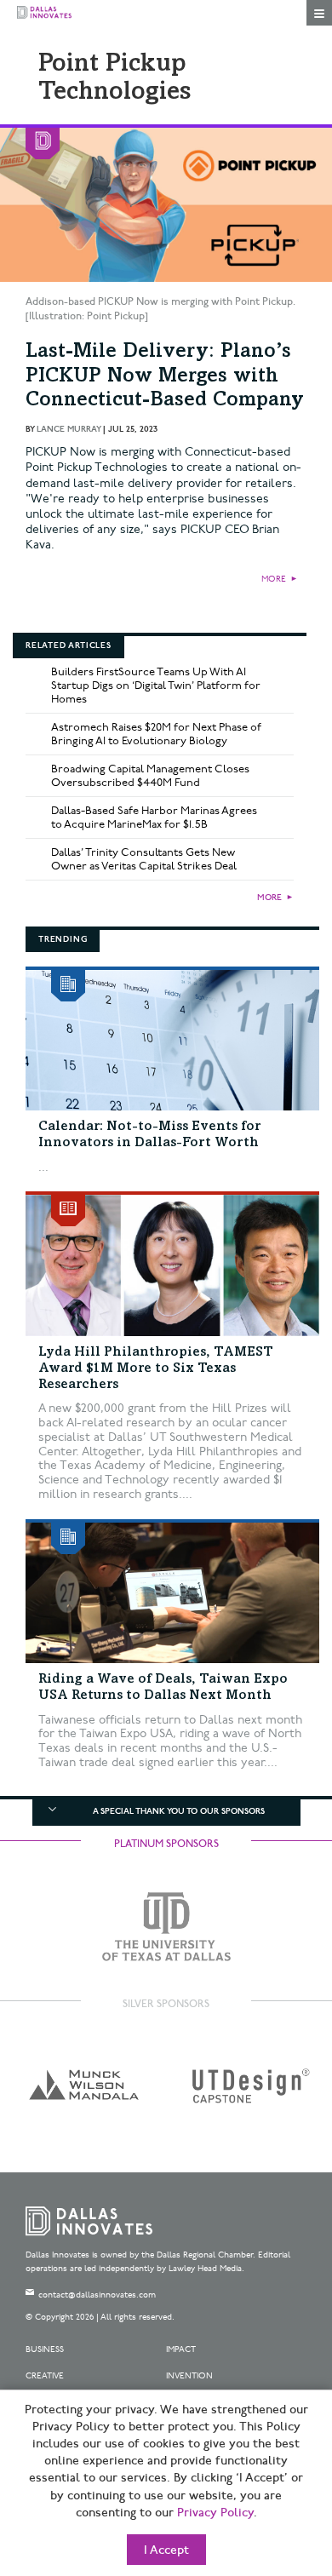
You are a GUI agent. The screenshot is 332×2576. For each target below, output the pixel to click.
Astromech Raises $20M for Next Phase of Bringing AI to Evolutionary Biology (156, 734)
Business (45, 2349)
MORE (274, 579)
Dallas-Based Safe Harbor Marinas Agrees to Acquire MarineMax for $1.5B (154, 818)
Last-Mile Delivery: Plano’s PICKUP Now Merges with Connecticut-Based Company (165, 377)
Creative (45, 2376)
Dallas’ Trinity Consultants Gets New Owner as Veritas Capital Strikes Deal (144, 859)
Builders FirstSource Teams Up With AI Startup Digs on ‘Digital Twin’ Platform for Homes (156, 686)
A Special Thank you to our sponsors (179, 1811)
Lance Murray (69, 429)
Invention (189, 2376)
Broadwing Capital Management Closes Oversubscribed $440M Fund (150, 776)
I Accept (166, 2550)
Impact (181, 2349)
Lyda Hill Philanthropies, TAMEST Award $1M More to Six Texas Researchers (156, 1368)
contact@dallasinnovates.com (97, 2295)
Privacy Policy (215, 2513)
